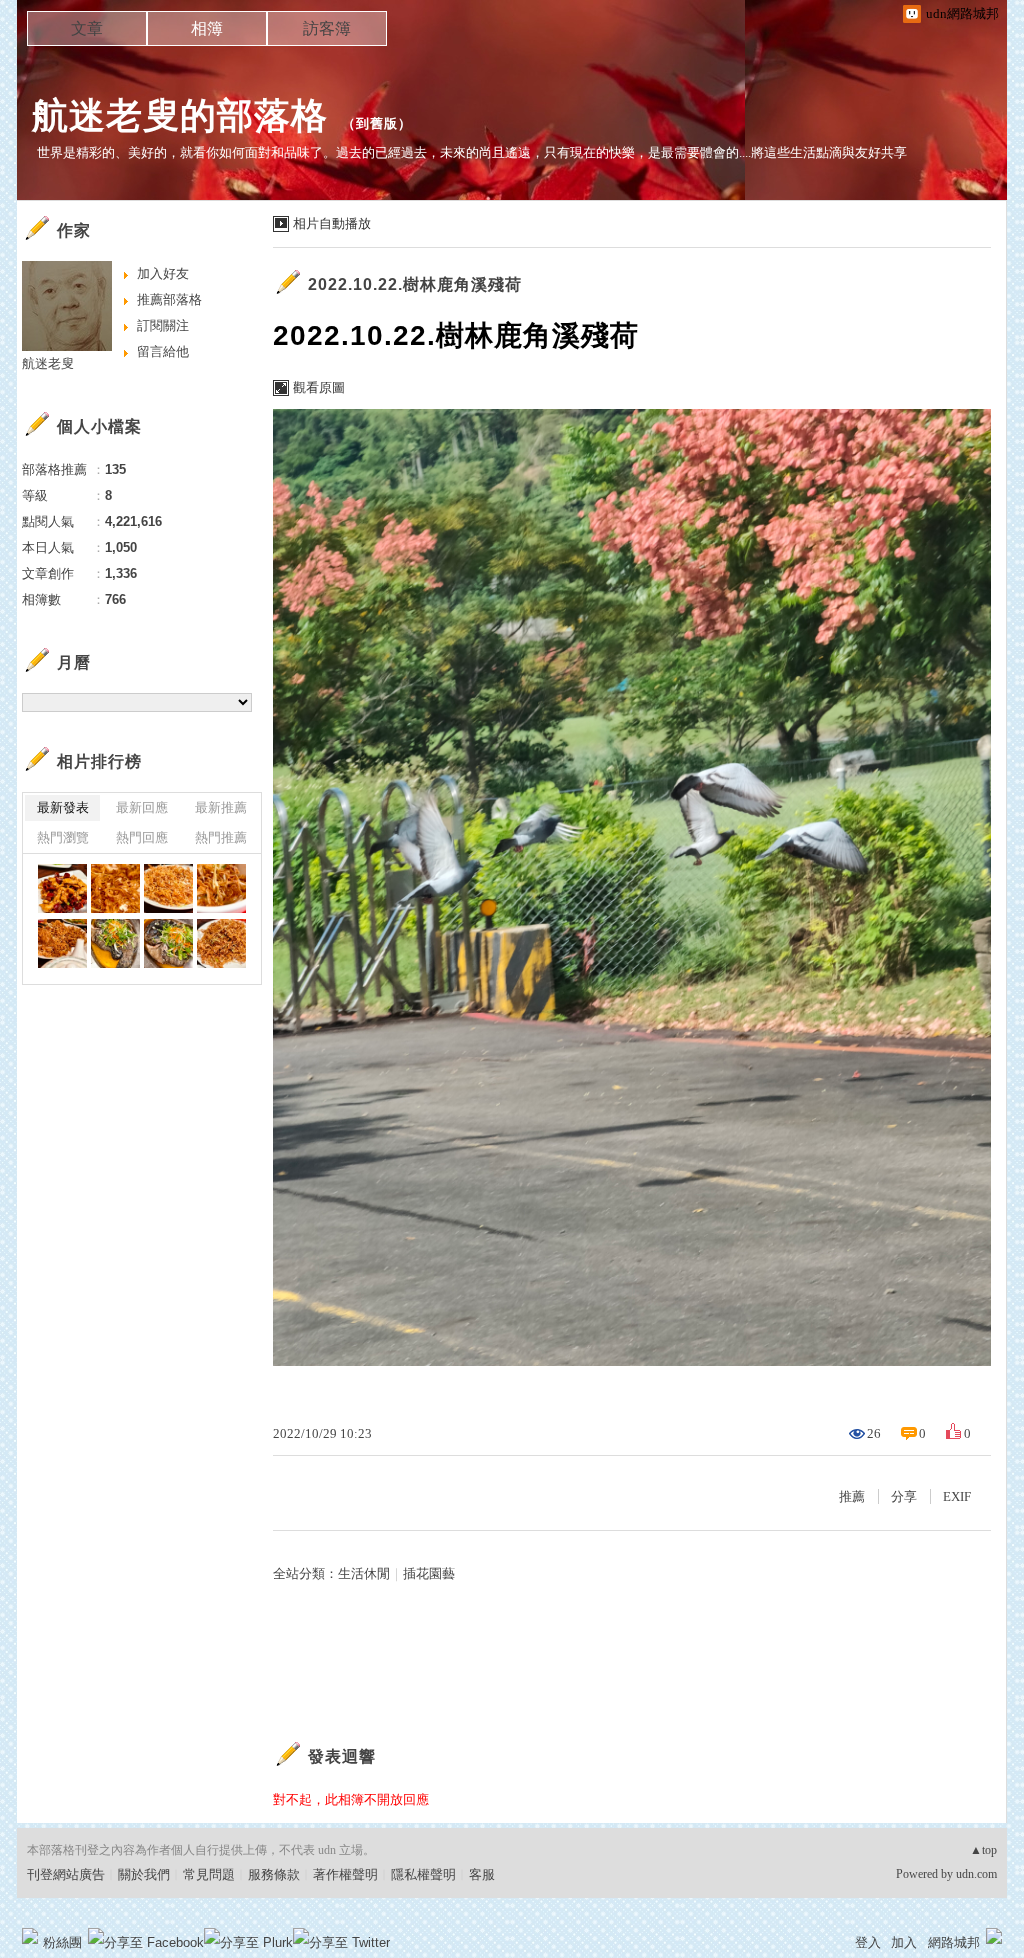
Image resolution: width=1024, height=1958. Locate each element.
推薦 (852, 1496)
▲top (983, 1850)
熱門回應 (142, 837)
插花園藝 (429, 1573)
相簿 (207, 28)
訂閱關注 (163, 325)
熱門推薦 (221, 837)
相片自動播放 (332, 223)
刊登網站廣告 (66, 1874)
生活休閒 (364, 1573)
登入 (868, 1942)
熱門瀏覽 (63, 837)
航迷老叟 (48, 363)
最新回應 (142, 807)
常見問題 (209, 1874)
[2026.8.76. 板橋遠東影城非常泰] (62, 888)
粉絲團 (62, 1942)
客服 (482, 1874)
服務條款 (274, 1874)
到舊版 (377, 123)
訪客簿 (327, 28)
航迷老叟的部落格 (180, 115)
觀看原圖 (319, 387)
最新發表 (63, 807)
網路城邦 (954, 1942)
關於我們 (144, 1874)
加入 (904, 1942)
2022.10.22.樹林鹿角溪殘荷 (415, 284)
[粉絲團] (30, 1936)
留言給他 (163, 351)
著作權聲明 (345, 1874)
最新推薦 (221, 807)
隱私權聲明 (423, 1874)
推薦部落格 (169, 299)
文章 (87, 28)
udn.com (976, 1874)
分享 (904, 1496)
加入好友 (163, 273)
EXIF (957, 1496)
